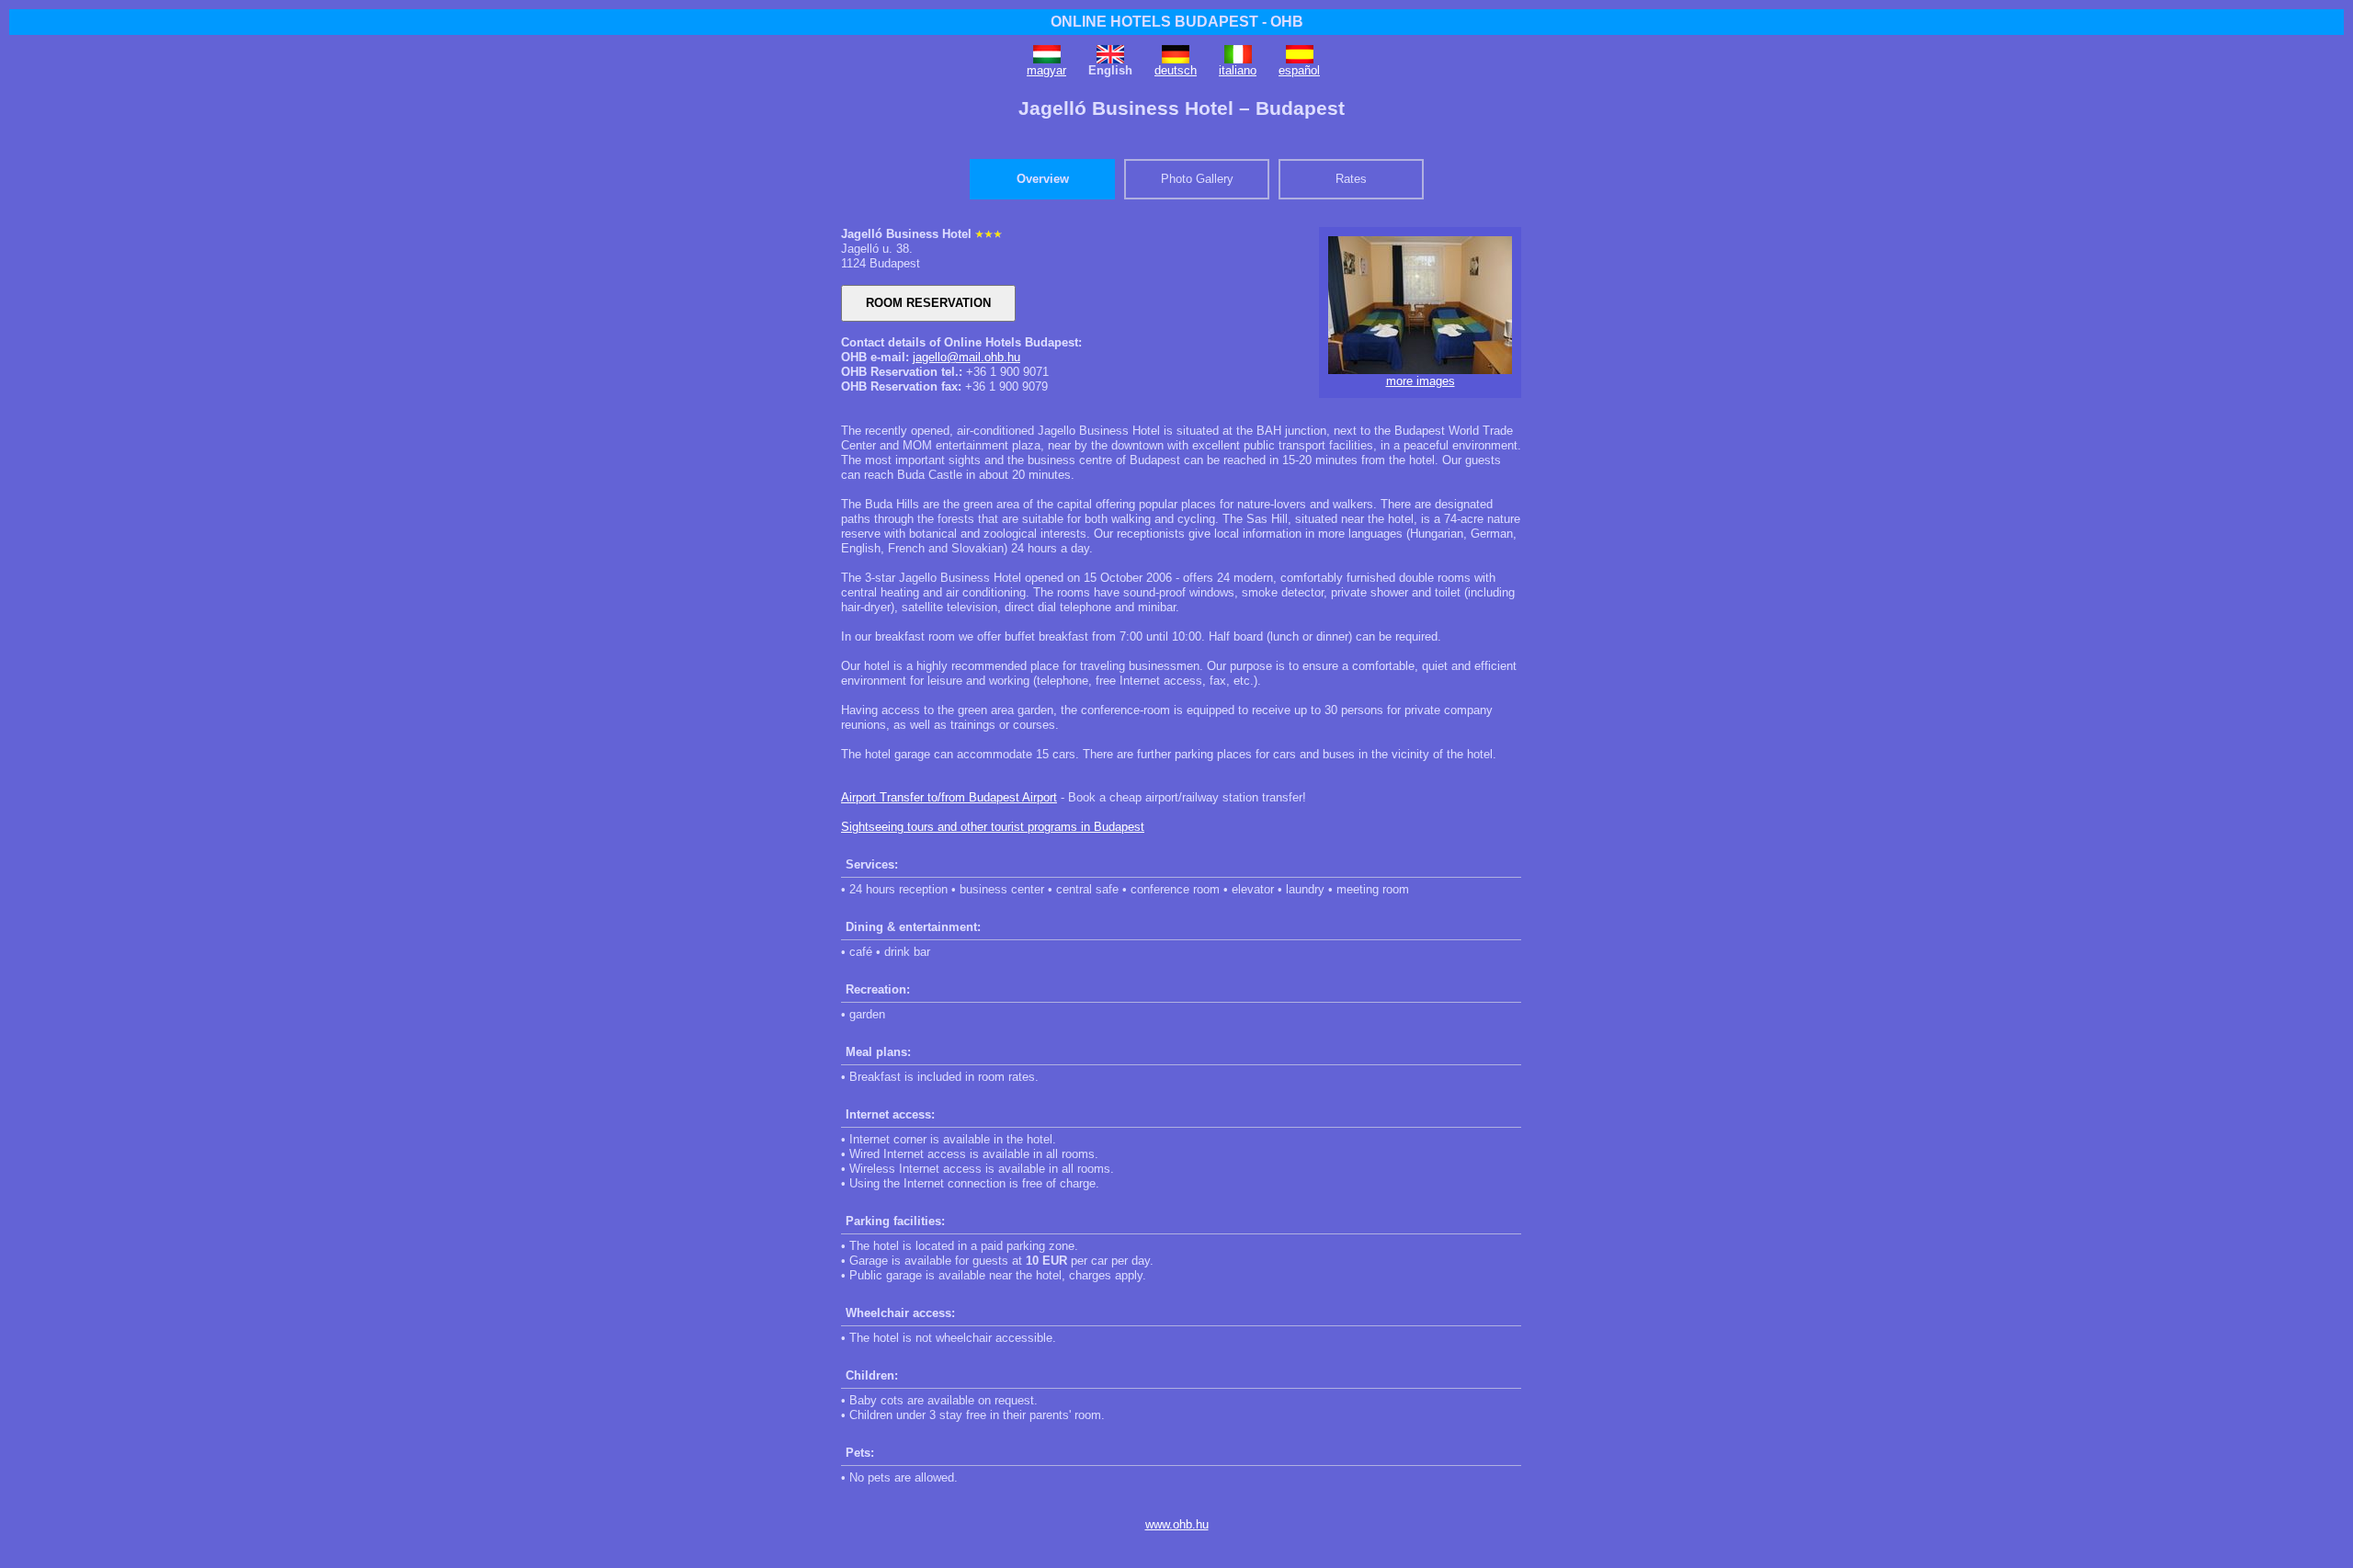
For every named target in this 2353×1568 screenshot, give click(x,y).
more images (1421, 381)
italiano (1238, 70)
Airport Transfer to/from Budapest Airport (949, 797)
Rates (1351, 179)
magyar (1046, 70)
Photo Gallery (1197, 179)
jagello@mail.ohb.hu (966, 357)
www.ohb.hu (1177, 1524)
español (1299, 70)
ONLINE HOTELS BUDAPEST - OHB (1177, 22)
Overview (1043, 179)
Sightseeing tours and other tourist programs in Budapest (993, 827)
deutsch (1176, 70)
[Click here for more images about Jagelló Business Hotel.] (1420, 370)
